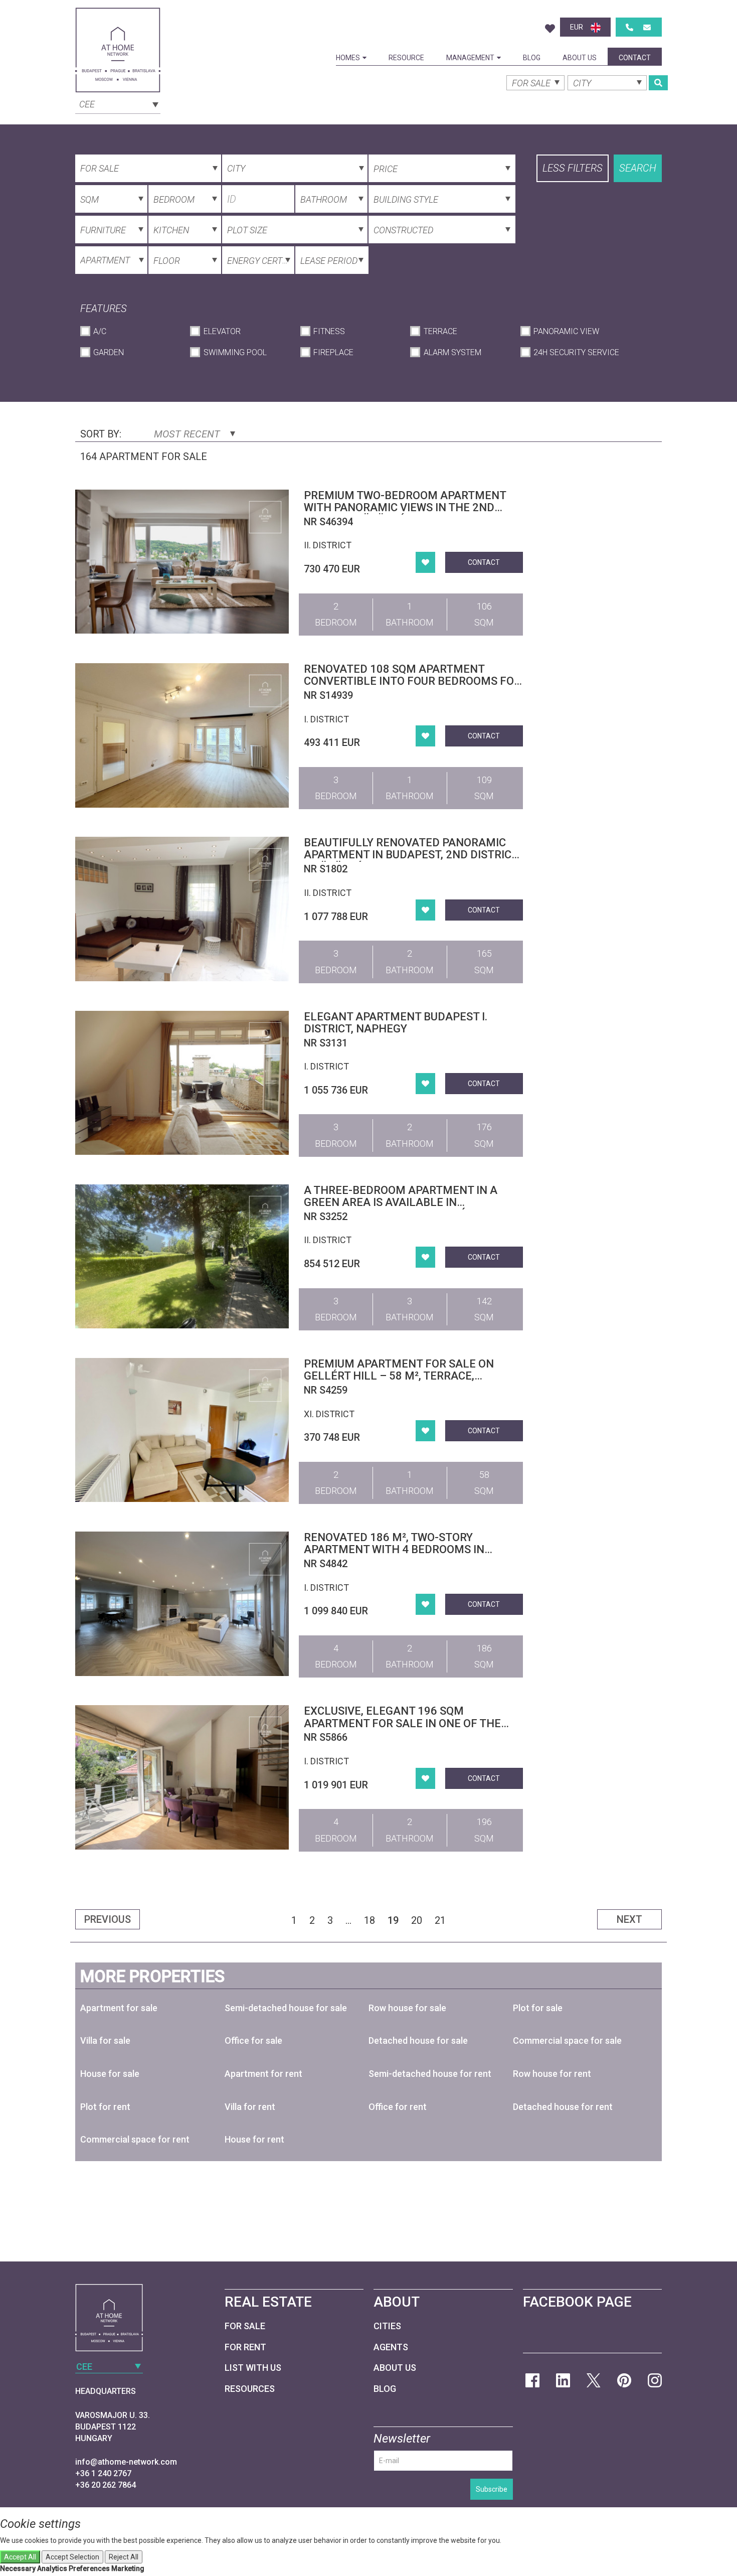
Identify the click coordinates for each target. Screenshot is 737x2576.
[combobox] (118, 103)
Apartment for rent (263, 2074)
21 (440, 1920)
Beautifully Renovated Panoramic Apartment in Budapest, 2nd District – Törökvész (411, 855)
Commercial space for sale (567, 2040)
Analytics (52, 2568)
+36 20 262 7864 (106, 2485)
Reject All (124, 2557)
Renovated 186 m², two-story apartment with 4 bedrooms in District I (394, 1549)
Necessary (18, 2568)
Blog (532, 58)
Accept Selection (72, 2557)
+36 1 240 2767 (103, 2473)
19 (393, 1920)
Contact (635, 58)
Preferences (89, 2568)
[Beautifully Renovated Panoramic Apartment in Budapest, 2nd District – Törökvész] (182, 909)
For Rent (245, 2347)
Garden (109, 352)
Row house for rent (552, 2074)
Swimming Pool (235, 352)
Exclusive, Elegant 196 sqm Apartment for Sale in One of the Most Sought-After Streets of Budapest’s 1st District (402, 1729)
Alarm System (452, 352)
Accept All (20, 2557)
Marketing (128, 2568)
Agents (391, 2347)
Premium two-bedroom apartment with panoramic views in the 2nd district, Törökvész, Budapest (405, 507)
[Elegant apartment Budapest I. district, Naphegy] (182, 1083)
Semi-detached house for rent (430, 2074)
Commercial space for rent (135, 2139)
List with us (253, 2368)
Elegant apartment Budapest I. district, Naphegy (396, 1023)
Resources (250, 2389)
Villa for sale (105, 2040)
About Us (580, 58)
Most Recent (188, 434)
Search (638, 168)
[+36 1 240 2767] (629, 27)
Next (629, 1919)
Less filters (573, 168)
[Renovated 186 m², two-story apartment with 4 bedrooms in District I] (182, 1604)
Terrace (440, 331)
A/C (100, 331)
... (348, 1920)
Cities (387, 2326)
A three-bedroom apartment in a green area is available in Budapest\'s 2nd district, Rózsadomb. (413, 1202)
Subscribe (492, 2489)
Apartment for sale (119, 2008)
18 (370, 1920)
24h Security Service (576, 352)
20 (417, 1920)
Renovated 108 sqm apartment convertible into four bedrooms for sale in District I (412, 681)
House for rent (254, 2139)
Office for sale (253, 2040)
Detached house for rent (563, 2107)
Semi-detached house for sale (286, 2008)
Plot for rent (105, 2107)
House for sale (110, 2074)
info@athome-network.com (126, 2462)
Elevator (222, 331)
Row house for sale (407, 2008)
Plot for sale (538, 2008)
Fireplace (333, 352)
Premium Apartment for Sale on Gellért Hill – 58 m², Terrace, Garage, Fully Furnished (399, 1376)
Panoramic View (566, 331)
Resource (406, 58)
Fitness (329, 331)
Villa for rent (250, 2107)
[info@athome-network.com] (647, 27)
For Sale (245, 2326)
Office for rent (398, 2107)
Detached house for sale (418, 2040)
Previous (108, 1919)
